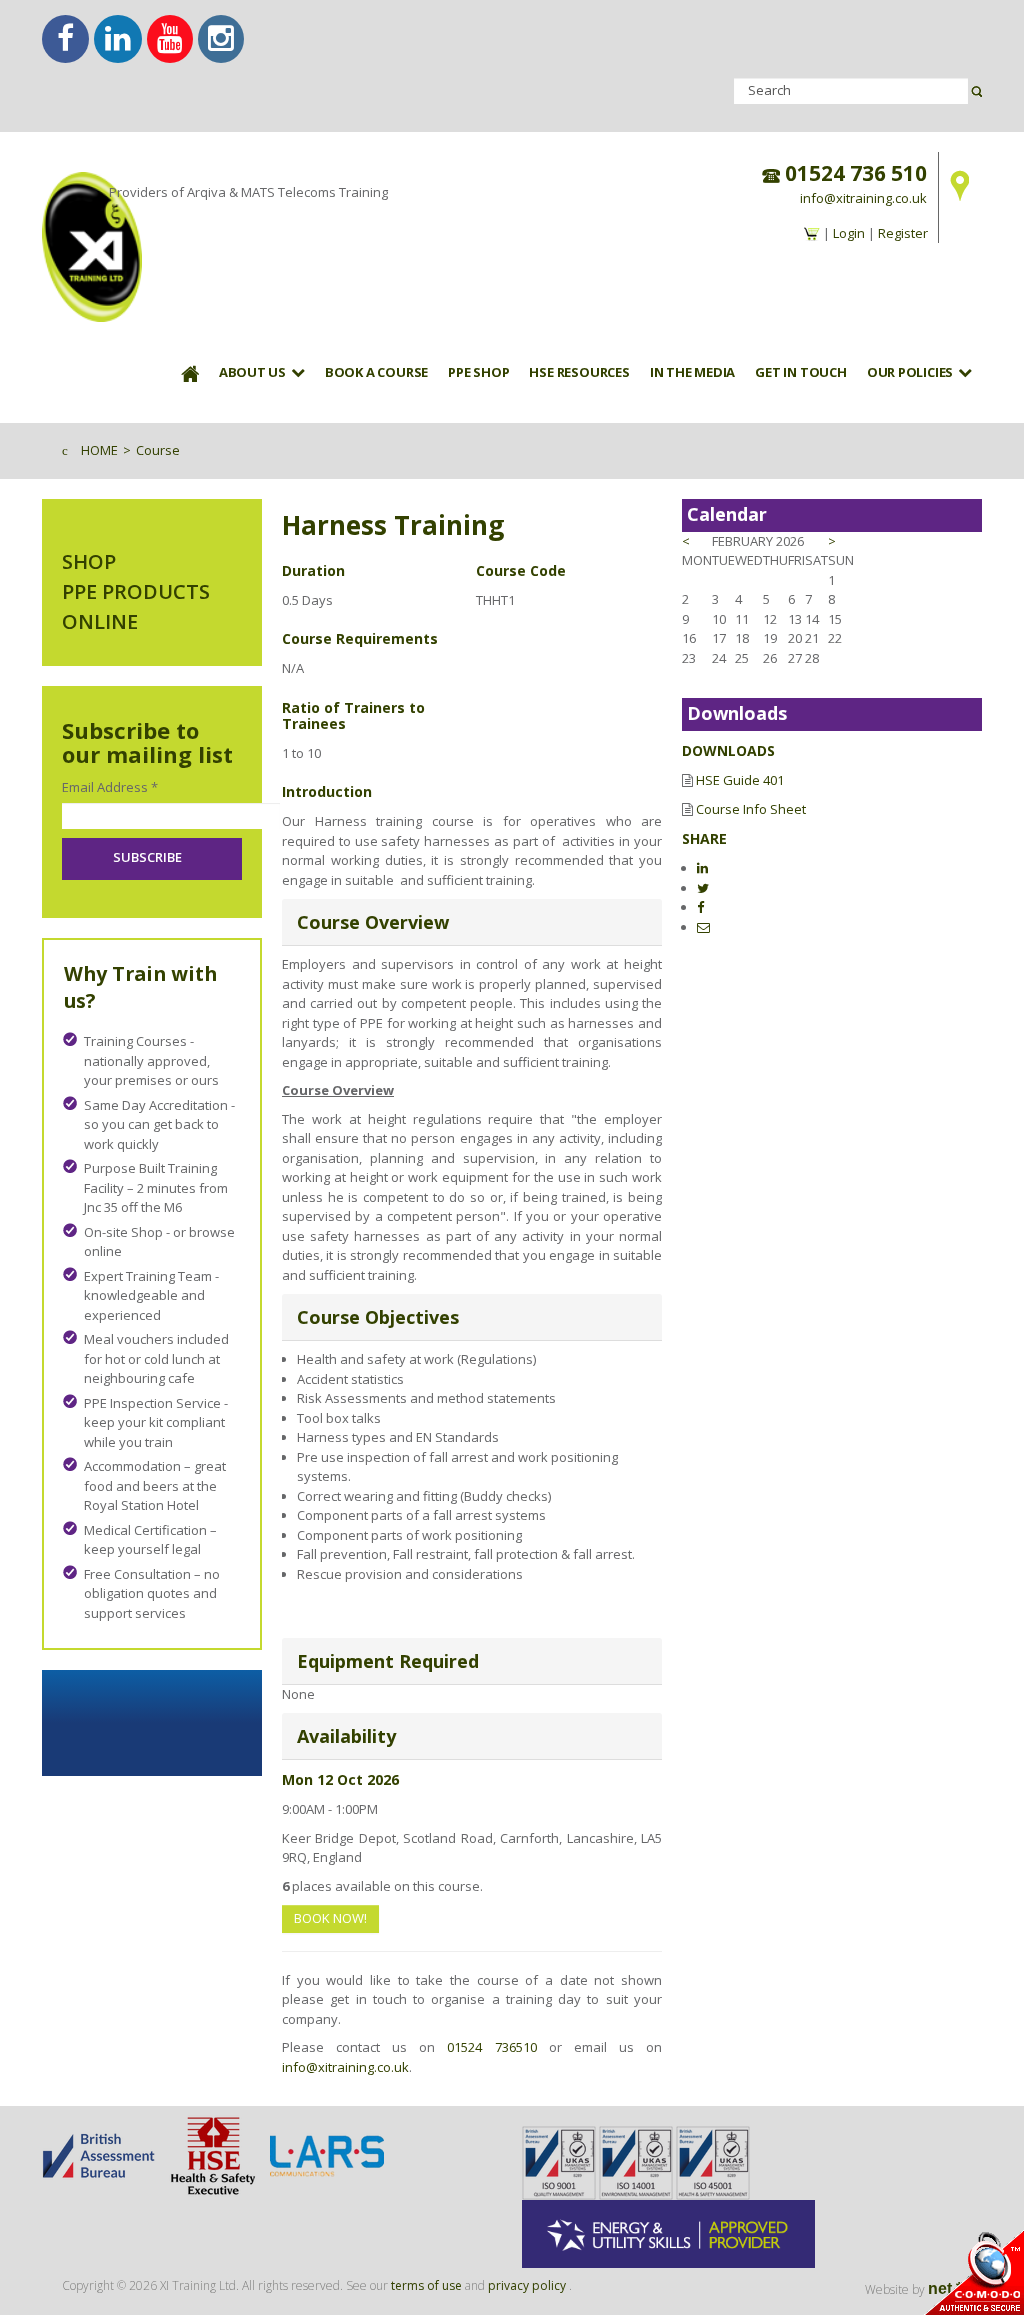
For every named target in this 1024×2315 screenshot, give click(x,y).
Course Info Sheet (751, 809)
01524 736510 (491, 2047)
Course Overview (373, 922)
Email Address (110, 787)
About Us (252, 372)
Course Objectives (378, 1317)
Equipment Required (388, 1661)
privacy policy (527, 2285)
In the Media (692, 372)
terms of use (426, 2285)
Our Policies (910, 372)
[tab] (472, 922)
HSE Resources (579, 372)
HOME (99, 450)
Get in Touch (800, 372)
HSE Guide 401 (740, 780)
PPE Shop (478, 372)
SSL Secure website (974, 2272)
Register (903, 233)
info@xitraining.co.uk (863, 198)
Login (849, 233)
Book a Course (376, 372)
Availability (346, 1736)
